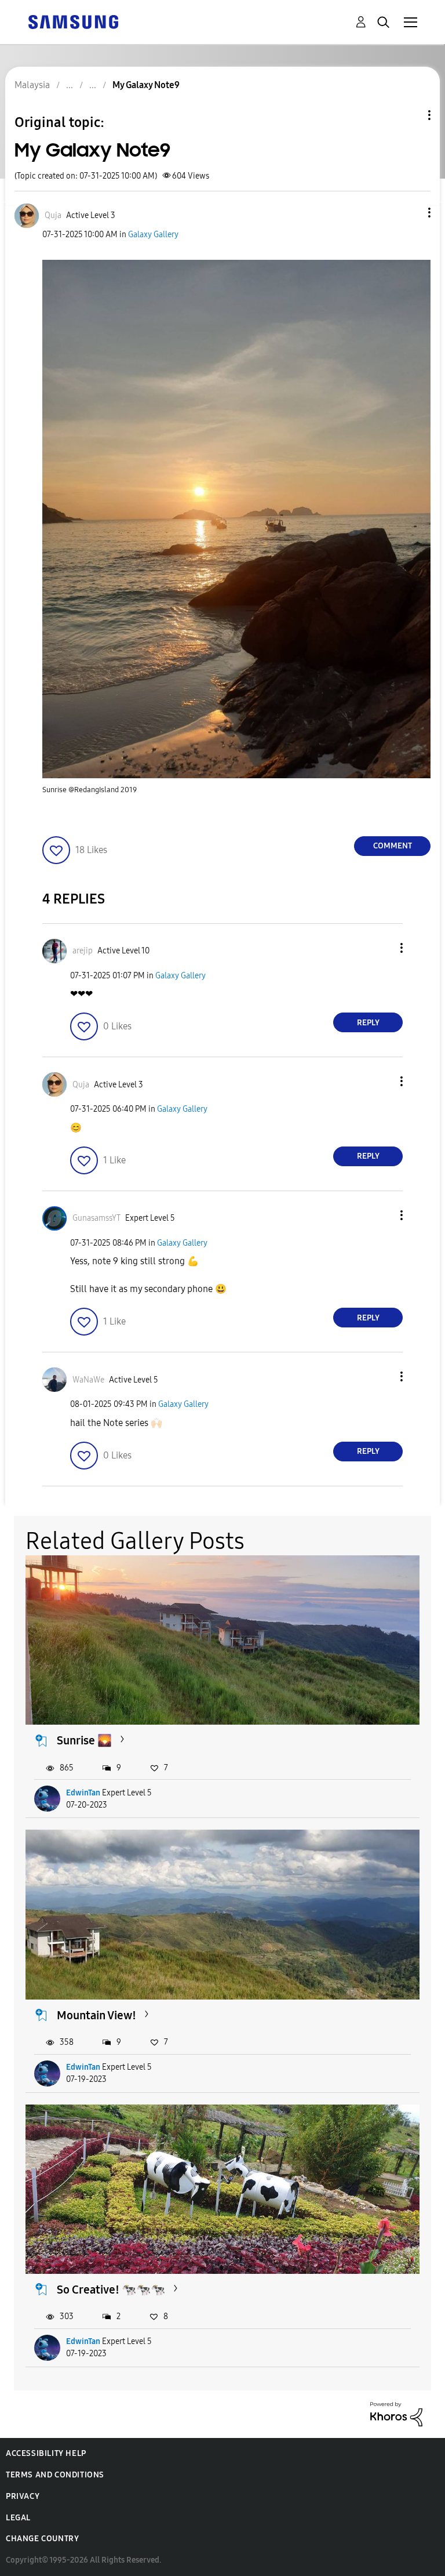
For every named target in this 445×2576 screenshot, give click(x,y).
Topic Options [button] (410, 115)
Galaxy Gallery (153, 235)
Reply (368, 1023)
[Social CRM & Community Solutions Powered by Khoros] (396, 2413)
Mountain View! (96, 2015)
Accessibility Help (46, 2453)
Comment (393, 846)
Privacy (23, 2496)
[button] (410, 213)
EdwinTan (83, 1793)
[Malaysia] (73, 21)
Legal (18, 2518)
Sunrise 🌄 (84, 1740)
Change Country (42, 2539)
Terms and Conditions (55, 2475)
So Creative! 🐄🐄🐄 (111, 2290)
